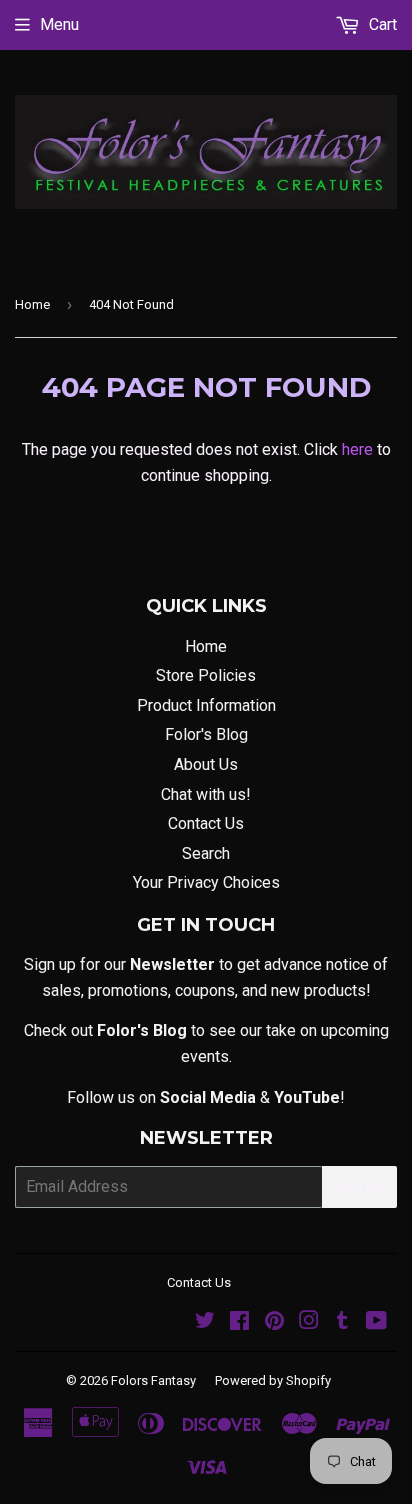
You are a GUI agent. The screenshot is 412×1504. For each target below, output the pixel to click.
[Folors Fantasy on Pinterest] (274, 1322)
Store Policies (206, 675)
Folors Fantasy (153, 1380)
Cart (381, 24)
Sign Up (359, 1186)
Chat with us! (206, 794)
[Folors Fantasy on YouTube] (376, 1322)
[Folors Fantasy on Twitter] (205, 1322)
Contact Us (206, 823)
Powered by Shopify (273, 1380)
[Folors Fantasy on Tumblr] (342, 1322)
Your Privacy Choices (206, 882)
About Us (206, 764)
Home (32, 304)
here (357, 449)
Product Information (206, 705)
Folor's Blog (206, 734)
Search (206, 853)
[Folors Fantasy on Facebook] (239, 1322)
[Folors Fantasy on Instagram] (309, 1322)
